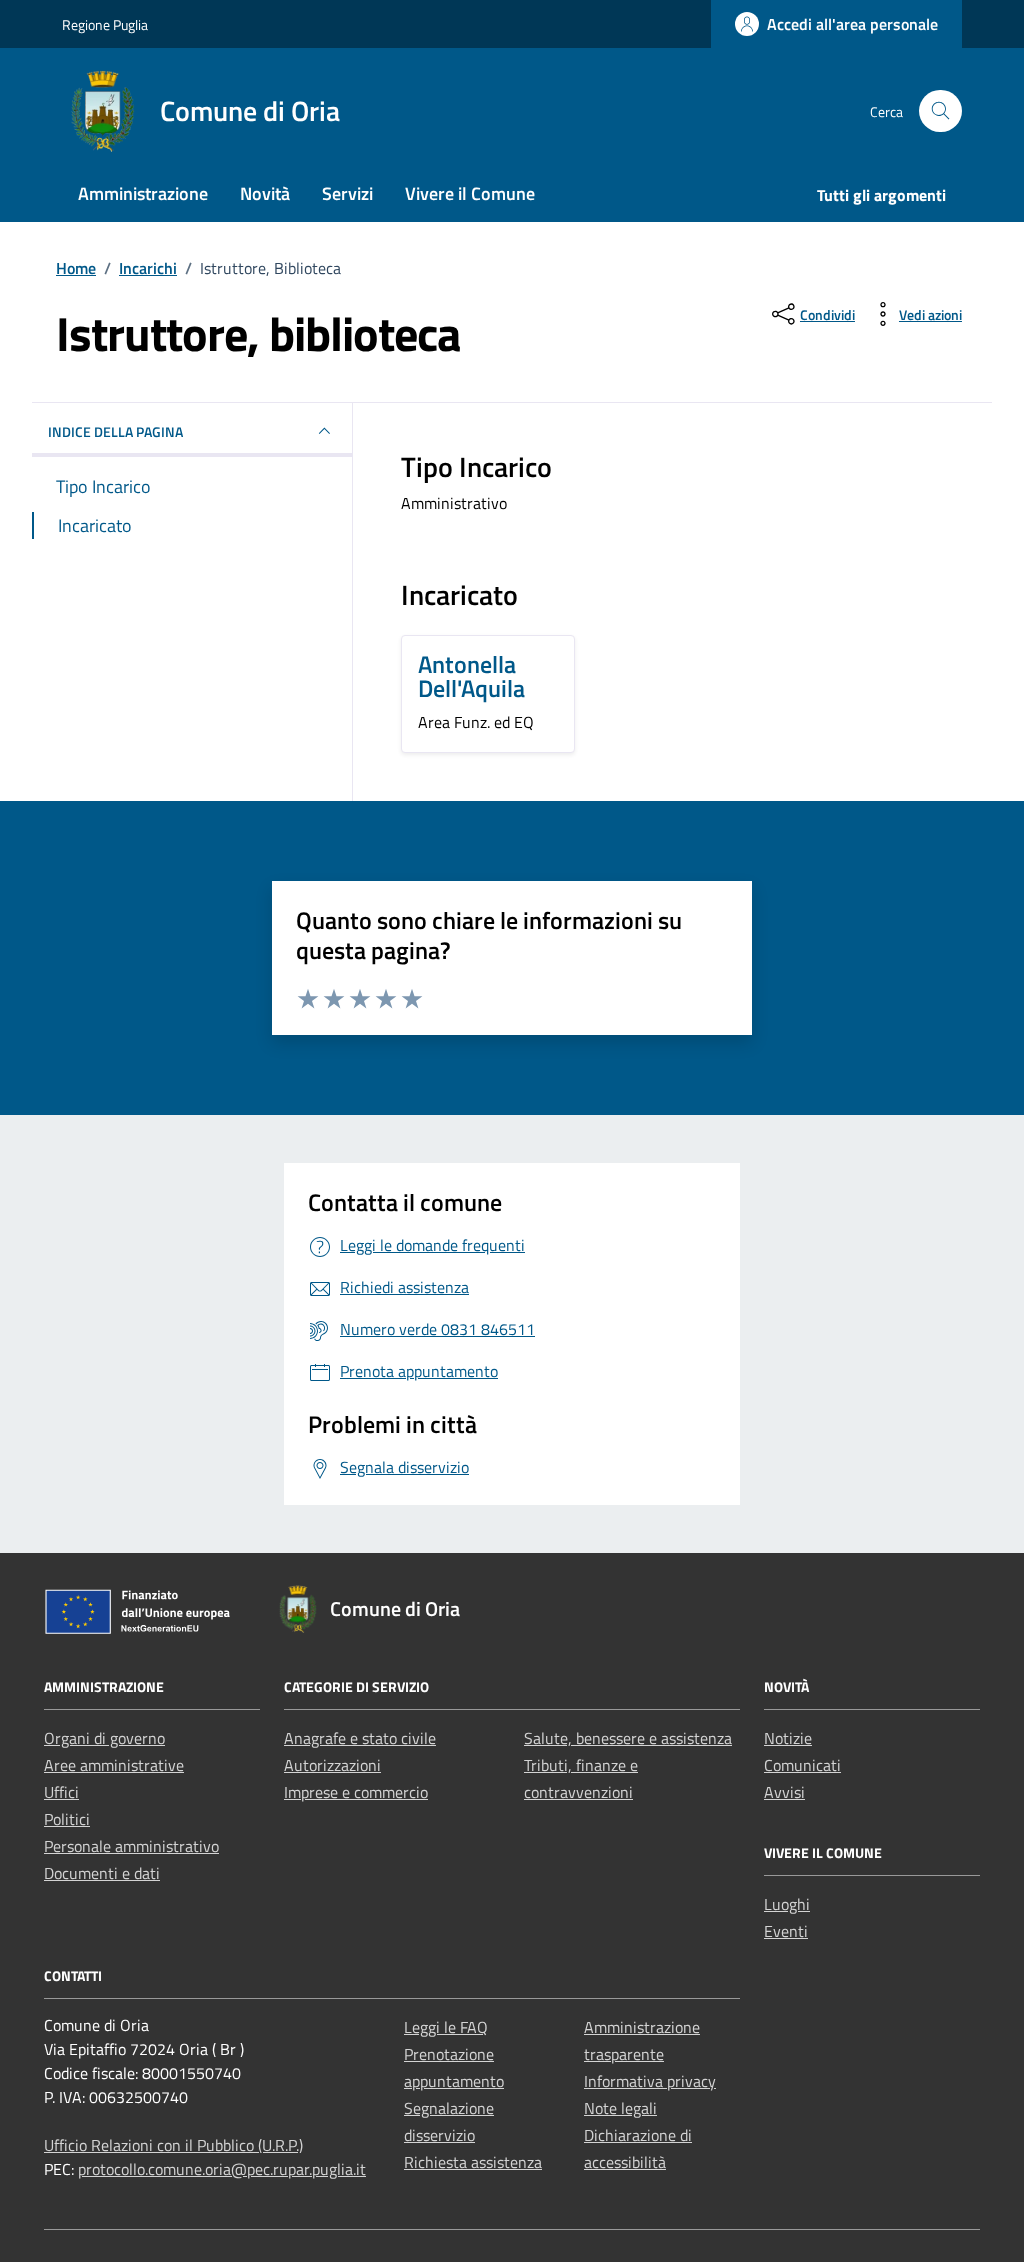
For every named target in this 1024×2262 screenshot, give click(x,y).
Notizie (788, 1738)
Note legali (620, 2108)
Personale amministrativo (131, 1846)
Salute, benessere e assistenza (628, 1738)
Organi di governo (104, 1738)
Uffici (61, 1792)
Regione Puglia (105, 24)
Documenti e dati (102, 1873)
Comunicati (802, 1765)
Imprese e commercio (356, 1792)
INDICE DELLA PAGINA (115, 431)
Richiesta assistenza (473, 2162)
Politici (67, 1819)
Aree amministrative (114, 1765)
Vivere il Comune (470, 193)
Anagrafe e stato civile (360, 1738)
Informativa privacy (650, 2081)
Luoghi (787, 1904)
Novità (265, 193)
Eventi (786, 1931)
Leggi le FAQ (446, 2027)
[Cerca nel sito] (940, 111)
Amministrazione (143, 193)
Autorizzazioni (332, 1765)
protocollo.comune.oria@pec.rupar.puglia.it (222, 2169)
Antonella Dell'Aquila (471, 676)
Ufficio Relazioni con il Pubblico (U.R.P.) (173, 2145)
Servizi (347, 193)
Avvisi (784, 1792)
